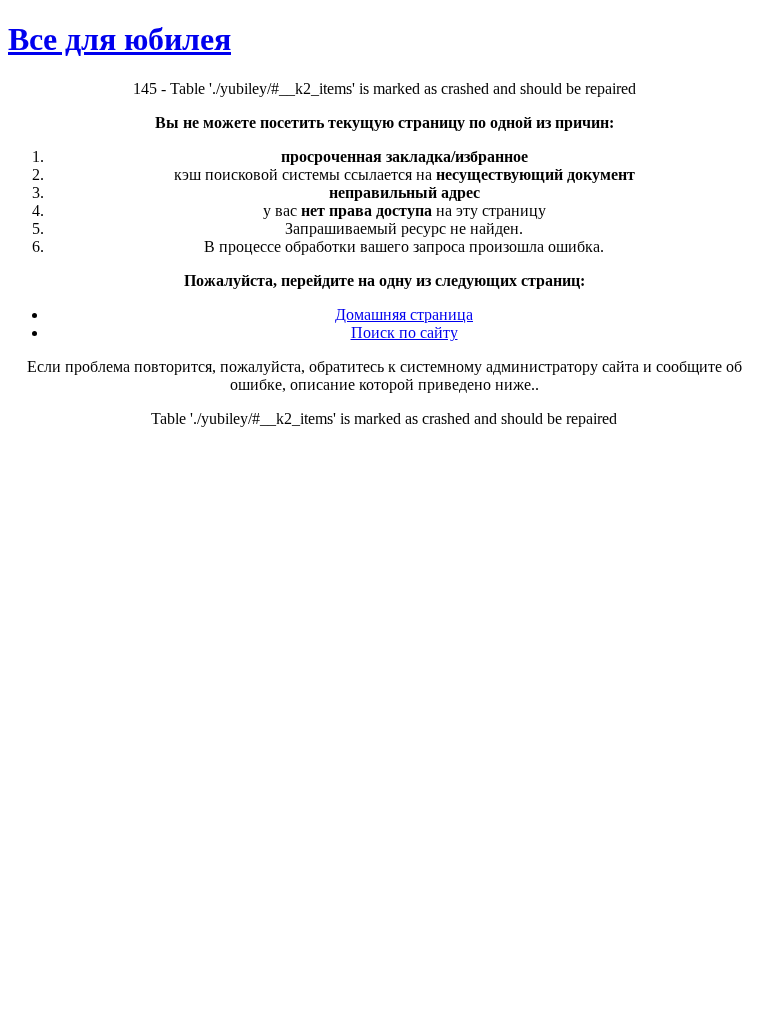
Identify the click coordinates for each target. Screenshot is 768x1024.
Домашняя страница (404, 314)
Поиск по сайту (404, 332)
